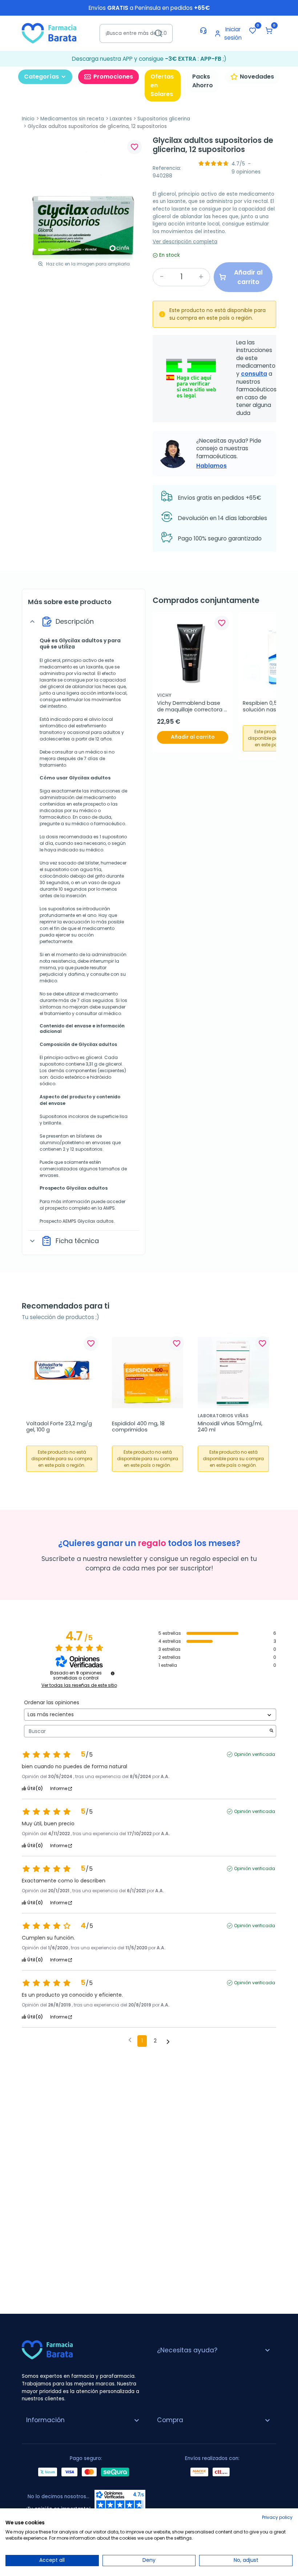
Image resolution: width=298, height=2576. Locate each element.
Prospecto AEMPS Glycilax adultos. (77, 1221)
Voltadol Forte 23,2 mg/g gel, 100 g (60, 1427)
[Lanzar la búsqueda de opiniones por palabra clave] (271, 1731)
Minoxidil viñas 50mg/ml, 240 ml (231, 1427)
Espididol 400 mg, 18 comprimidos (139, 1427)
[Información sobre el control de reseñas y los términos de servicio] (113, 1673)
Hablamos (212, 466)
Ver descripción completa (185, 242)
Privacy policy (277, 2517)
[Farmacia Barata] (49, 33)
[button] (269, 31)
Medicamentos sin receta (72, 119)
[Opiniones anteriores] (130, 2040)
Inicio (28, 119)
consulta (254, 374)
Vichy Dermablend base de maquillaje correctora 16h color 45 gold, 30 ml (190, 706)
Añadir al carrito (193, 737)
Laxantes (121, 119)
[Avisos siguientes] (168, 2041)
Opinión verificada (255, 1754)
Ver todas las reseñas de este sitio (79, 1685)
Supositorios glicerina (164, 119)
